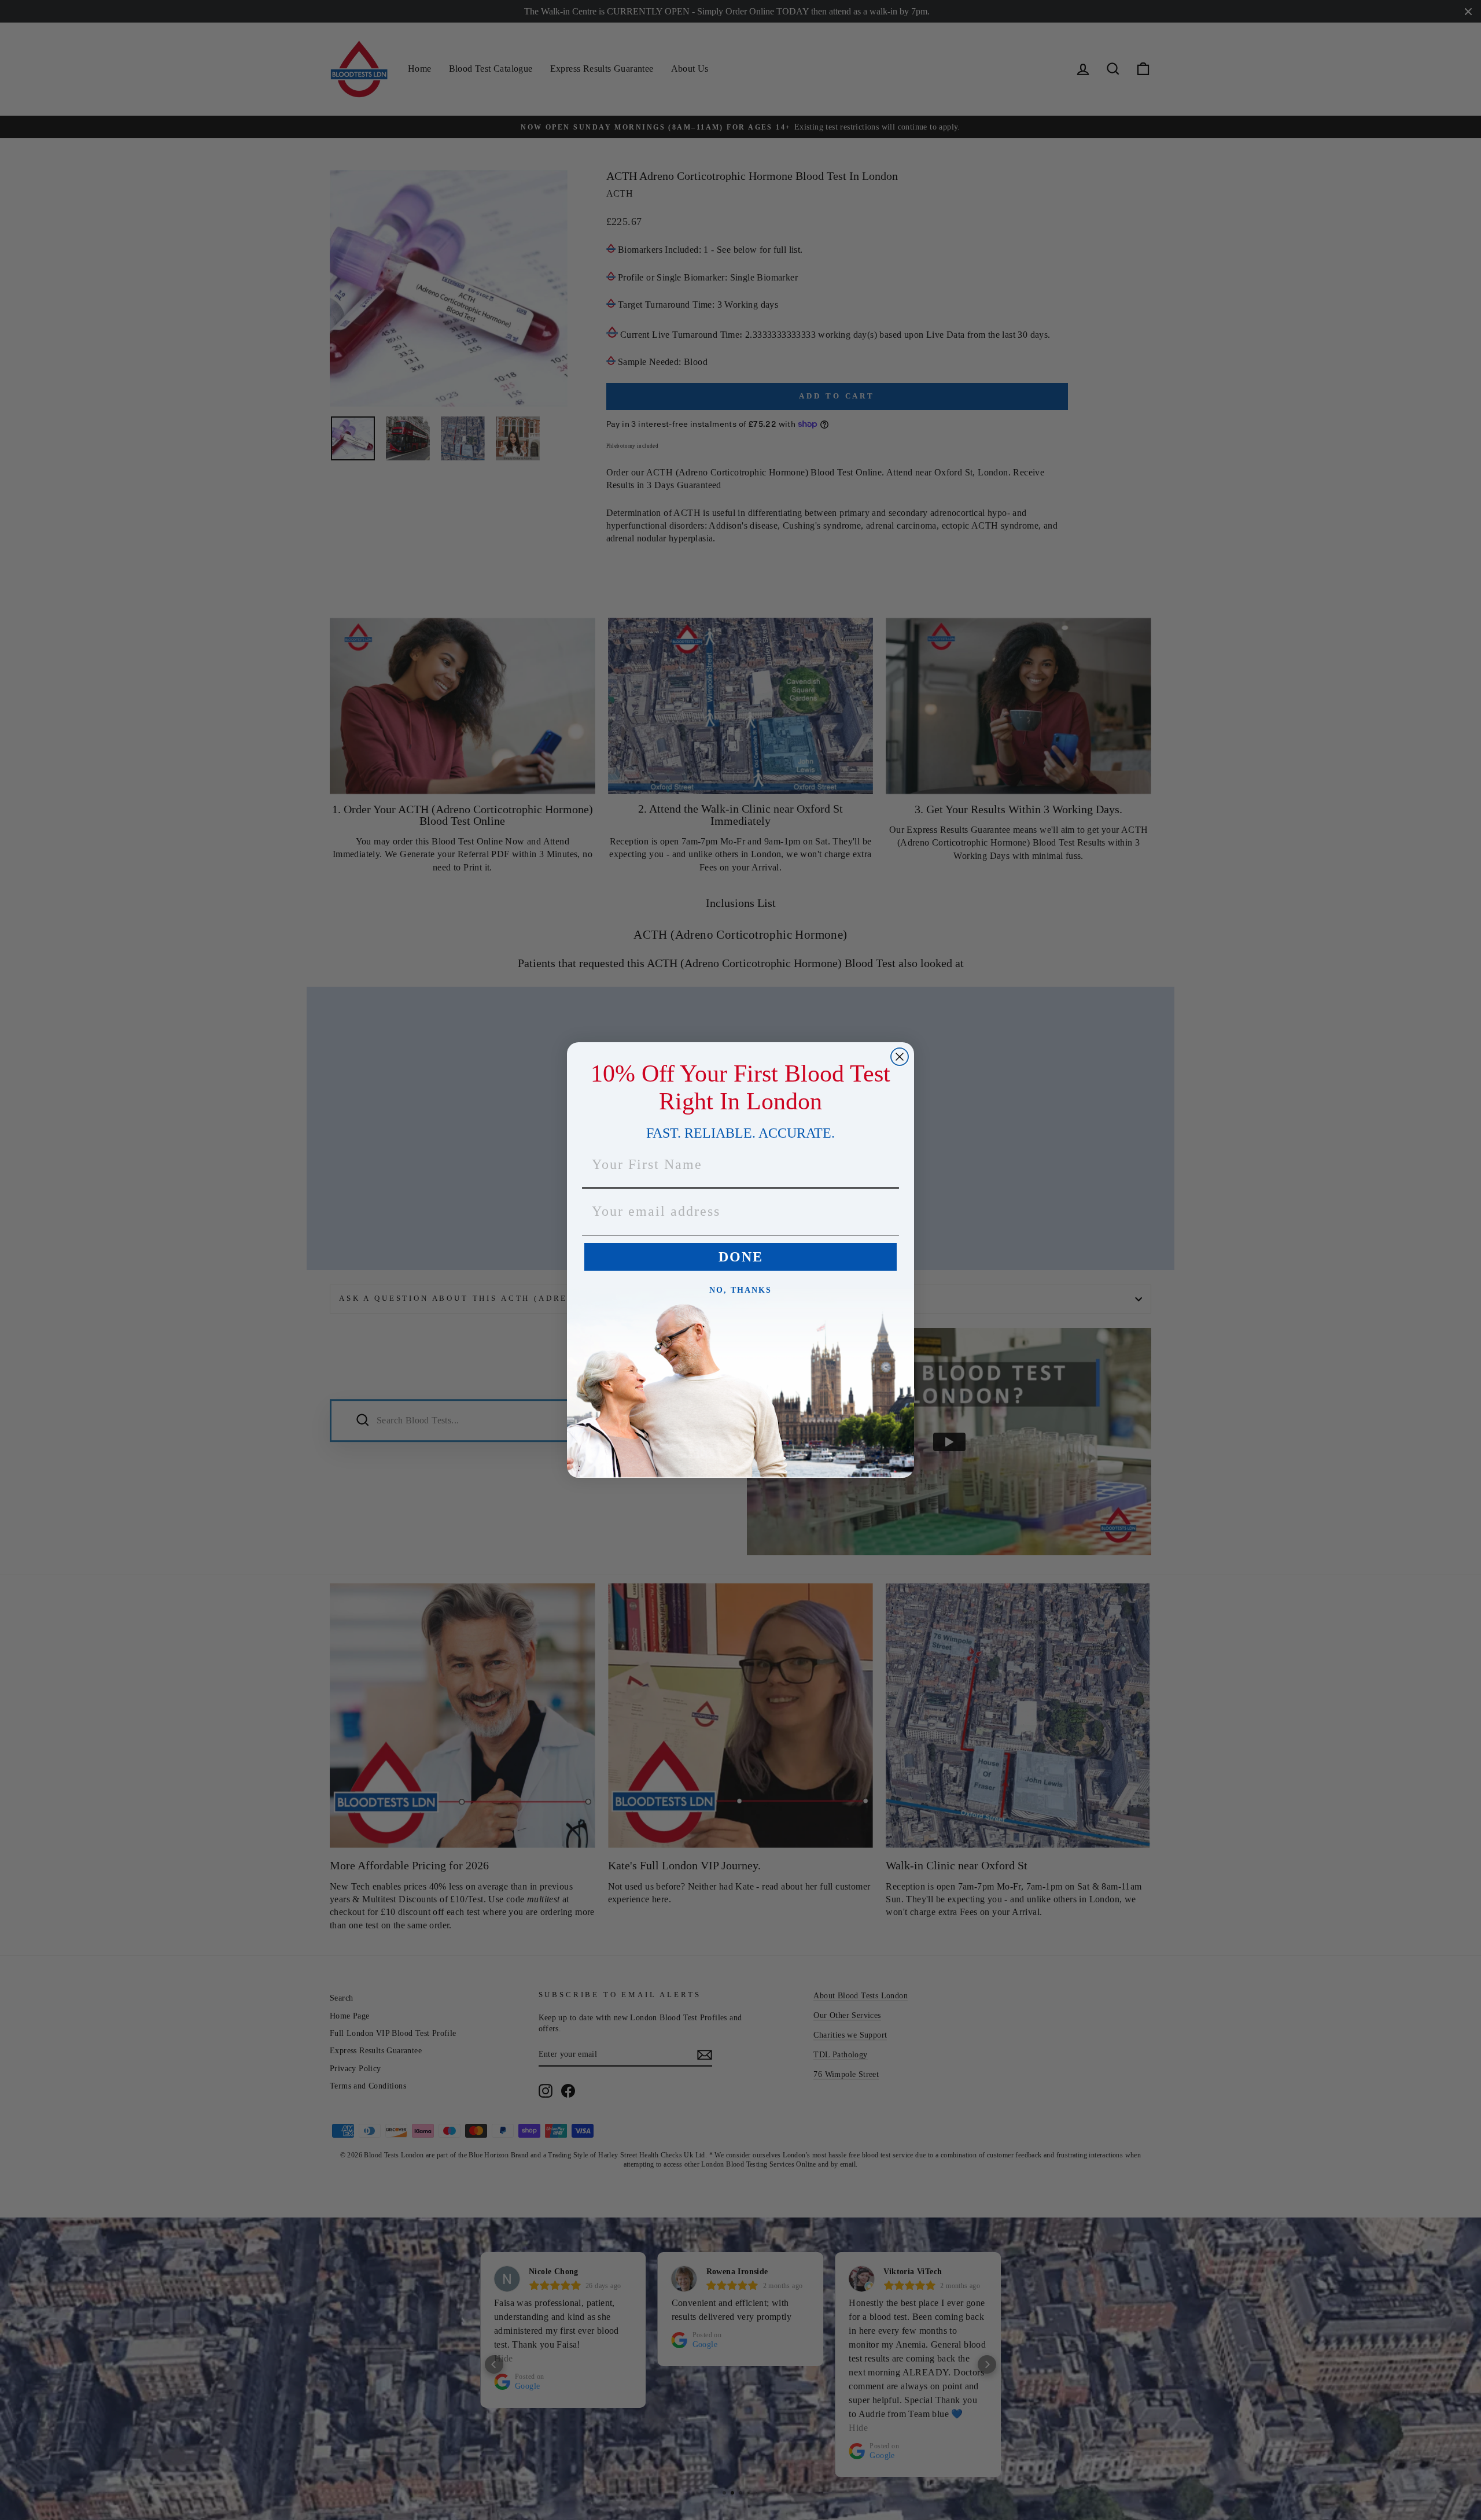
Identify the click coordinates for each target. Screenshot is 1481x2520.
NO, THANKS (740, 1290)
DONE (741, 1257)
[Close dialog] (900, 1057)
